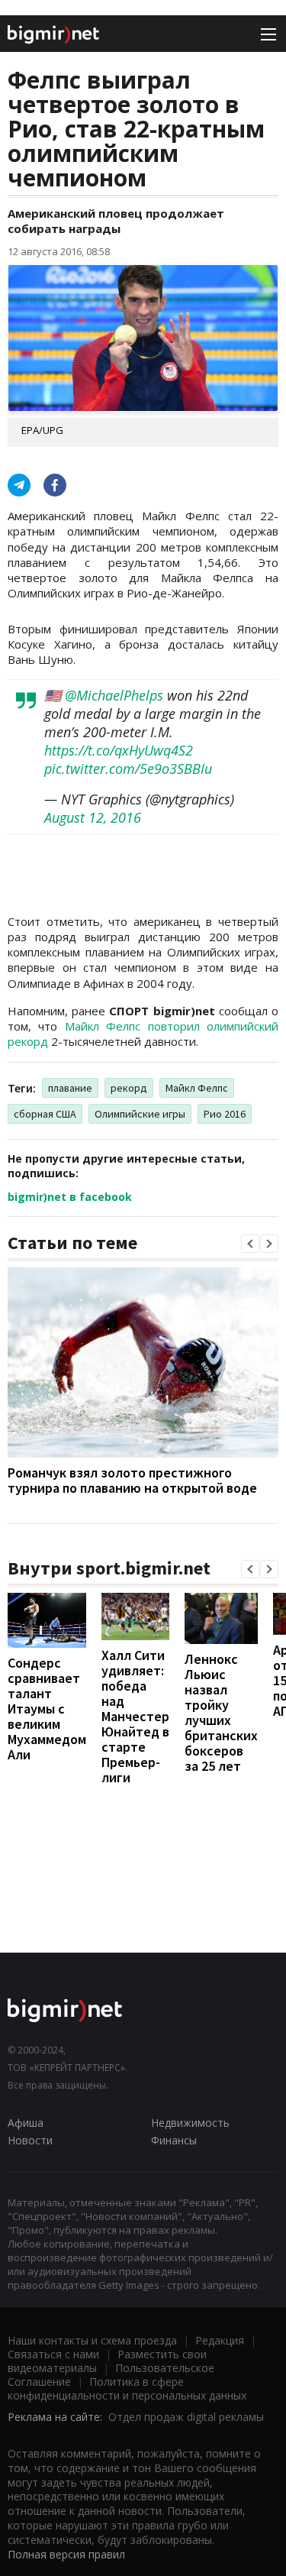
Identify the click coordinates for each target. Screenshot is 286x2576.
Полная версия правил (66, 2554)
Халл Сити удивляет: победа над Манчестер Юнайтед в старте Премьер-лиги (135, 1716)
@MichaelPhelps (114, 695)
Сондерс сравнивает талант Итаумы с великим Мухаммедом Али (47, 1709)
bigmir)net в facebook (70, 1197)
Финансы (174, 2140)
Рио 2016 (225, 1114)
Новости (30, 2140)
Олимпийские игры (140, 1114)
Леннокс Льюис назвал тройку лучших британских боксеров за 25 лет (221, 1712)
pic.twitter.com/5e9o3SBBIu (128, 769)
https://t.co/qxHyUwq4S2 (119, 750)
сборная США (45, 1114)
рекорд (129, 1088)
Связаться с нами (53, 2354)
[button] (250, 1244)
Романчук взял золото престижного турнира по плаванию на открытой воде (132, 1480)
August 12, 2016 (93, 817)
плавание (70, 1088)
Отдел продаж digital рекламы (186, 2417)
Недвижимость (190, 2123)
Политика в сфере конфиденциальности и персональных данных (127, 2388)
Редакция (220, 2340)
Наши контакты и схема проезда (92, 2340)
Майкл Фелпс (197, 1088)
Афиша (26, 2123)
